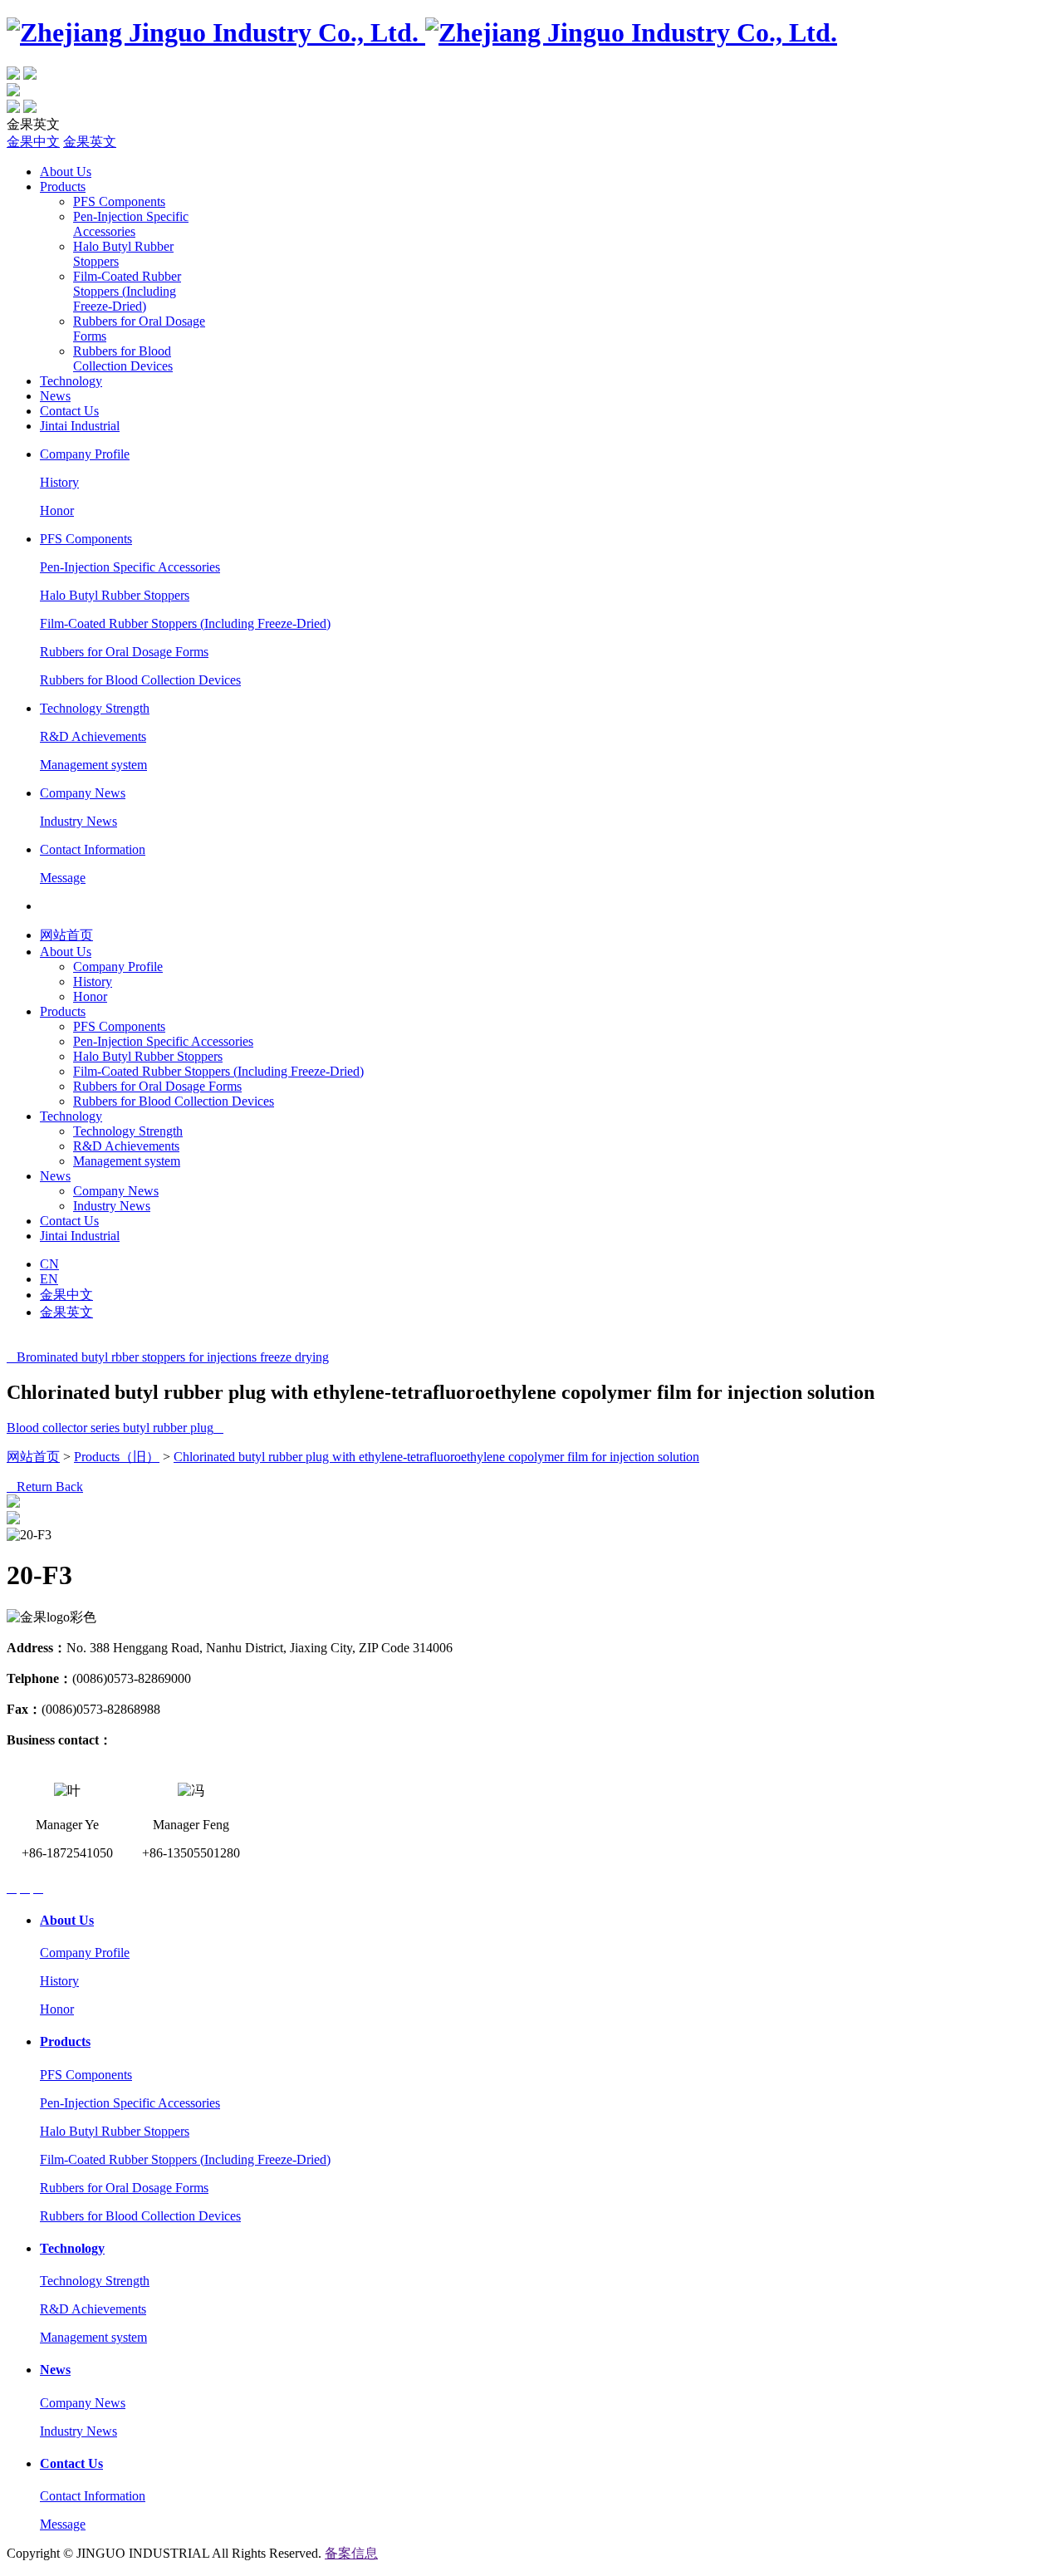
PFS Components (119, 201)
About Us (66, 172)
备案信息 (351, 2553)
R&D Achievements (93, 736)
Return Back (45, 1487)
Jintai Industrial (80, 426)
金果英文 (90, 142)
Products (63, 186)
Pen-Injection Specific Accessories (131, 224)
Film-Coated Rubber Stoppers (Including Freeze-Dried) (127, 291)
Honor (57, 510)
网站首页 (66, 935)
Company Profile (85, 454)
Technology (71, 381)
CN (49, 1264)
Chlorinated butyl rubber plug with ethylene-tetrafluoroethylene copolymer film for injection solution (436, 1457)
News (55, 396)
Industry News (78, 821)
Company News (83, 793)
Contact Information (93, 849)
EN (49, 1279)
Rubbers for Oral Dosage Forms (124, 652)
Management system (93, 765)
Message (63, 878)
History (59, 482)
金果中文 (33, 142)
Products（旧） (117, 1457)
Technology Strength (95, 708)
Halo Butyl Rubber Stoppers (115, 595)
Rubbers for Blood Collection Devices (123, 358)
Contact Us (69, 411)
